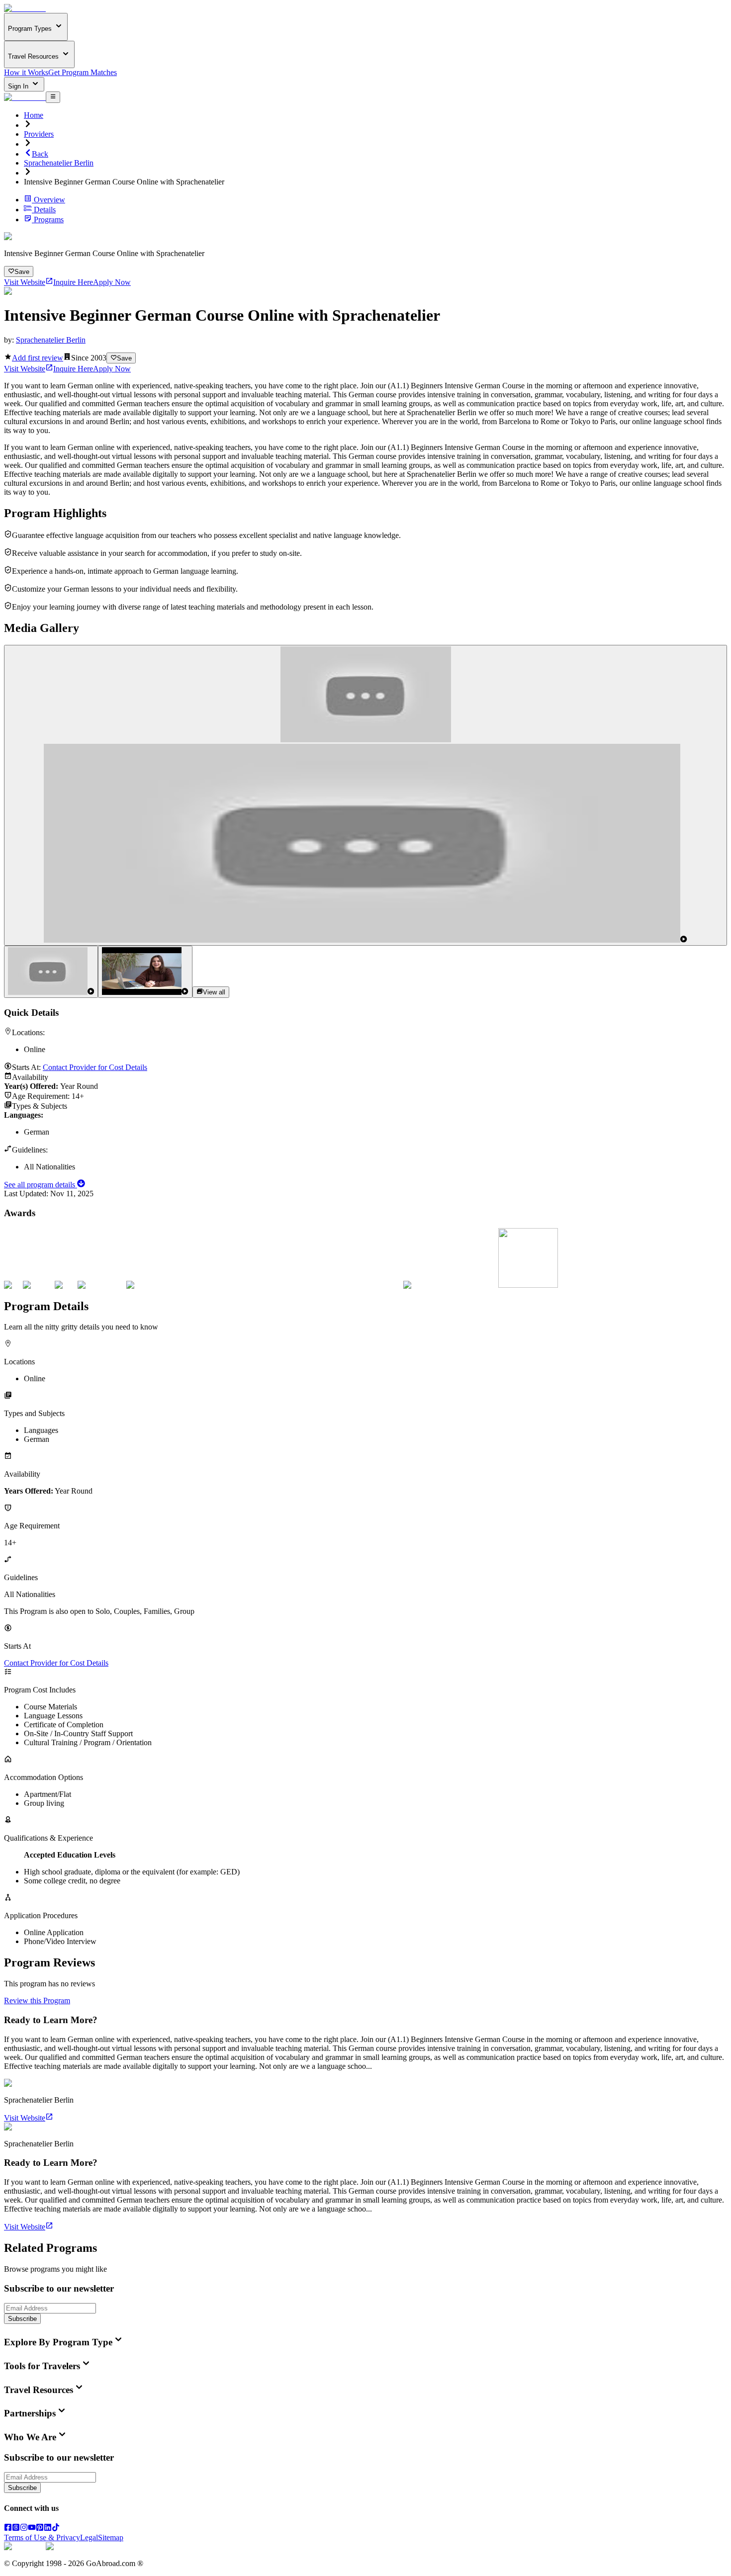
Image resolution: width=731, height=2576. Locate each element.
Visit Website (25, 282)
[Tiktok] (56, 2529)
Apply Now (112, 282)
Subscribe (22, 2319)
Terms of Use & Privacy (42, 2537)
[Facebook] (8, 2529)
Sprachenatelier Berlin (59, 163)
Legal (89, 2537)
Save (22, 272)
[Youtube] (32, 2529)
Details (45, 210)
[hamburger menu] (53, 97)
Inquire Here (73, 282)
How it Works (26, 72)
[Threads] (16, 2529)
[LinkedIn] (48, 2529)
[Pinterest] (40, 2529)
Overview (49, 200)
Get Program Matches (83, 72)
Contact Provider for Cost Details (95, 1067)
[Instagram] (24, 2529)
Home (34, 115)
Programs (49, 220)
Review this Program (37, 2000)
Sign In (19, 86)
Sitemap (111, 2537)
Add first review (38, 358)
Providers (39, 134)
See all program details (41, 1185)
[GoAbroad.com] (25, 8)
